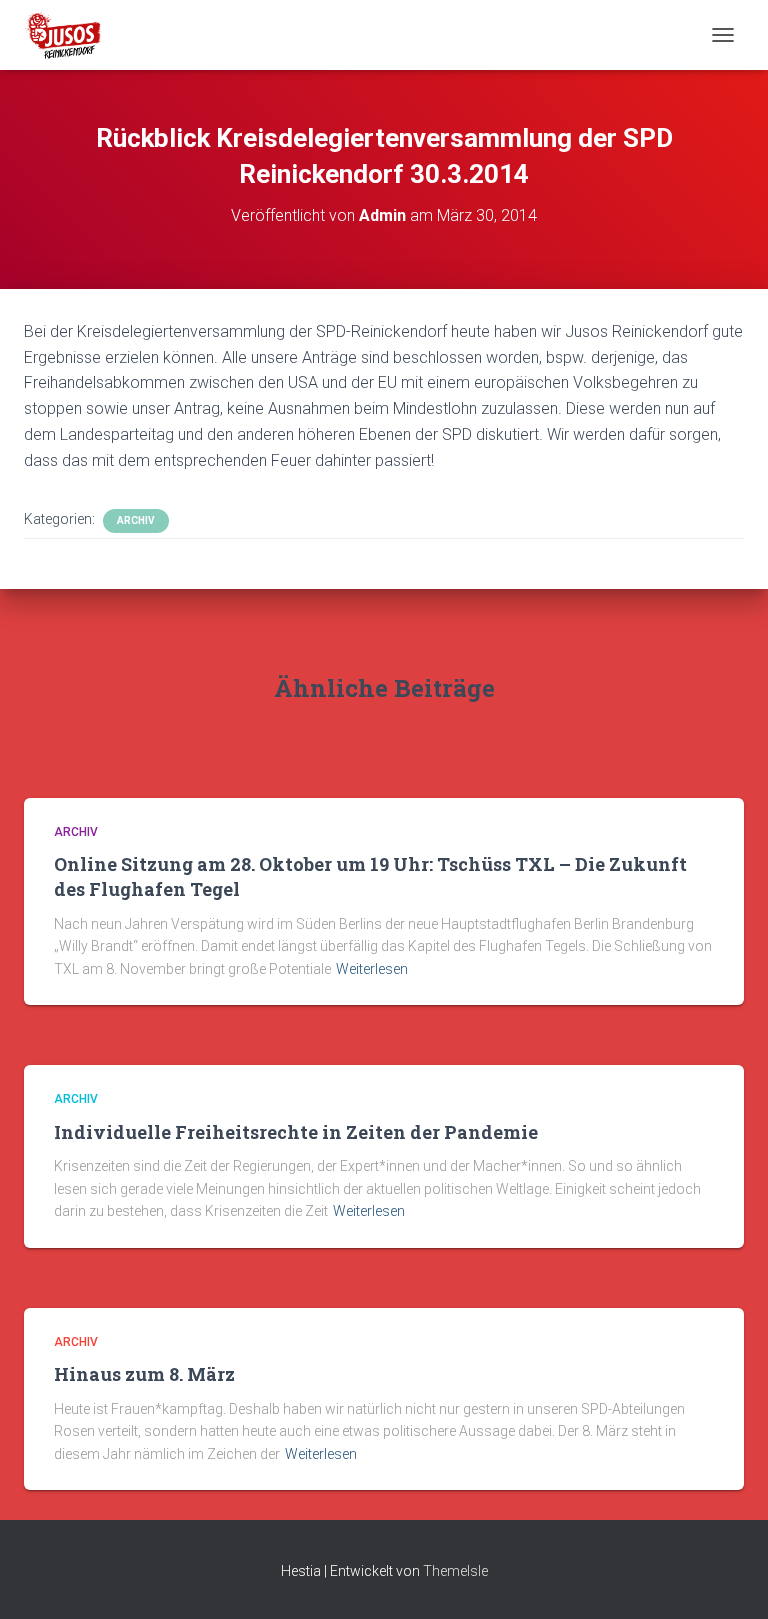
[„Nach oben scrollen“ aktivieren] (728, 1579)
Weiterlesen (372, 969)
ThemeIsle (455, 1571)
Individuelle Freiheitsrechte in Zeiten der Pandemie (296, 1132)
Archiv (136, 520)
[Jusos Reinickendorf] (70, 35)
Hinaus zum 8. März (144, 1374)
